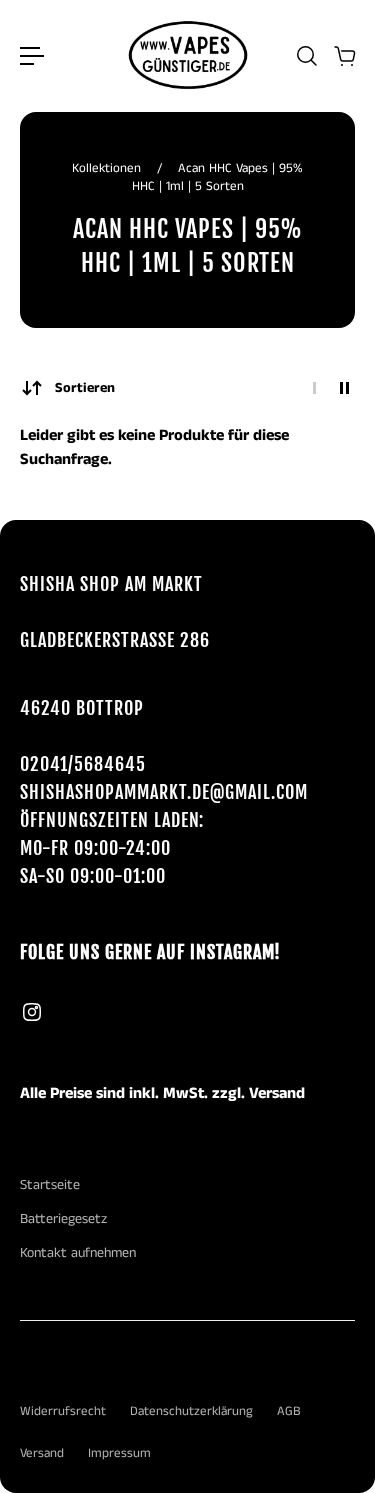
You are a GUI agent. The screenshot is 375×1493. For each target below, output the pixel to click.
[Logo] (188, 56)
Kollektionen (108, 168)
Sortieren (85, 388)
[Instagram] (32, 1012)
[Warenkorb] (344, 56)
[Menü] (32, 56)
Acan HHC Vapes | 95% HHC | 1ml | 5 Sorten (218, 177)
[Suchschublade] (306, 56)
